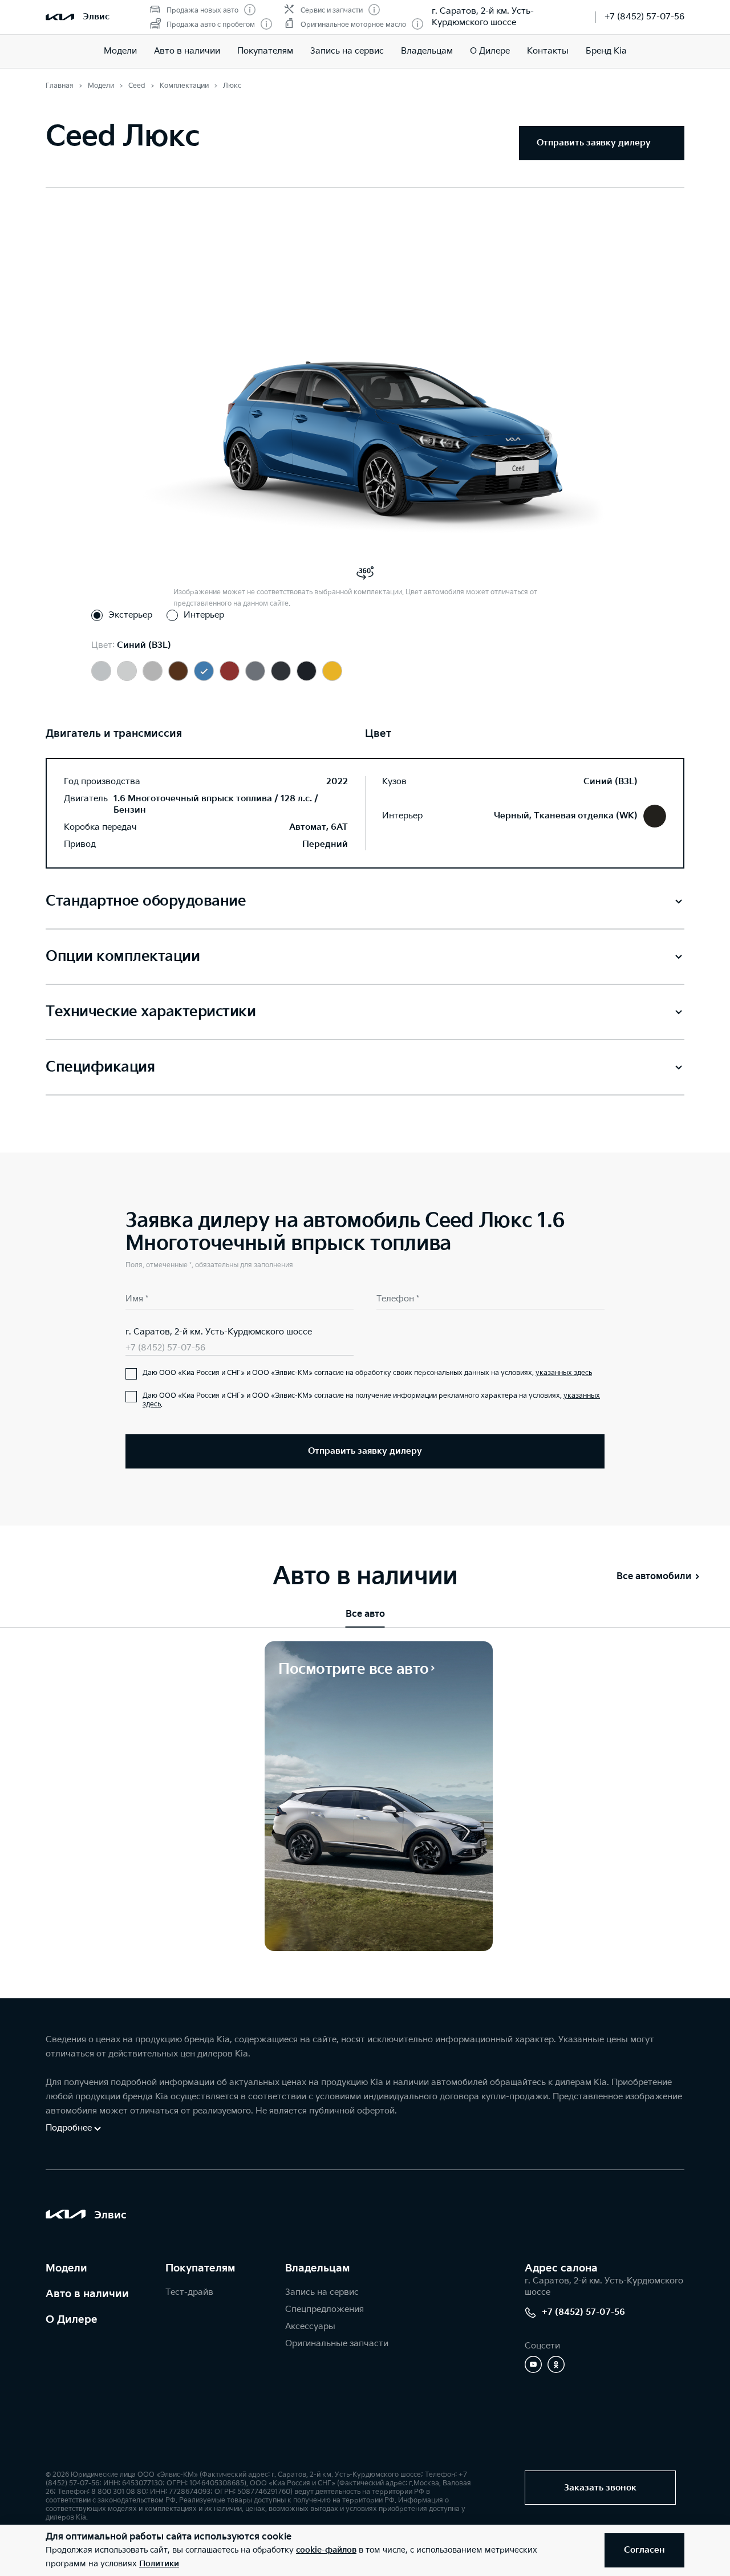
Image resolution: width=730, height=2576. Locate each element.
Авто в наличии (187, 51)
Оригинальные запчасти (337, 2344)
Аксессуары (310, 2326)
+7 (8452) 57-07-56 (644, 17)
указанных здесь (564, 1373)
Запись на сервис (347, 51)
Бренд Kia (606, 51)
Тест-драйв (189, 2292)
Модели (120, 51)
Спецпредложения (325, 2309)
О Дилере (490, 51)
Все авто (365, 1614)
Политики (159, 2564)
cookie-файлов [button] (326, 2550)
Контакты (548, 51)
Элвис (96, 17)
